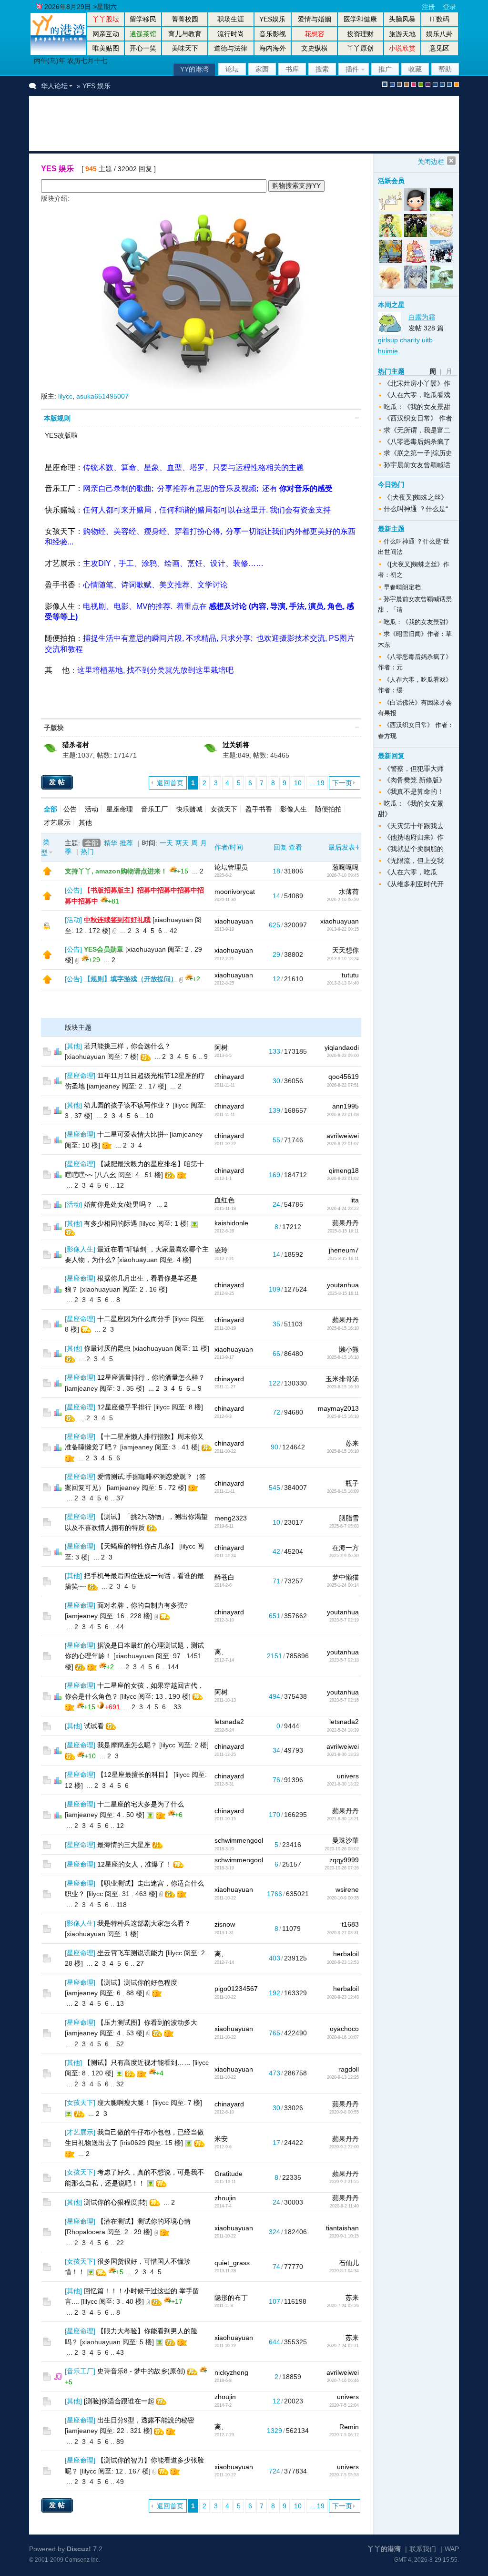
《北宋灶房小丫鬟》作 (417, 383)
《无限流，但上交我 (414, 861)
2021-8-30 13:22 (343, 1784)
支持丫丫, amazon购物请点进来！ (116, 871)
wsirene (347, 1889)
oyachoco (344, 2029)
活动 (91, 809)
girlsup (388, 340)
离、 (221, 1652)
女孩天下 (60, 531)
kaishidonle (231, 1223)
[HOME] (58, 52)
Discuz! (79, 2549)
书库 (292, 69)
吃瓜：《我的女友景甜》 (418, 622)
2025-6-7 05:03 (344, 1526)
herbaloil (346, 1954)
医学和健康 (360, 19)
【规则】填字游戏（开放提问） (131, 979)
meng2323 (231, 1518)
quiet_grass (232, 2263)
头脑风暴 (402, 19)
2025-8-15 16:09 (343, 1491)
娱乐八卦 (439, 34)
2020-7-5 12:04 (344, 2405)
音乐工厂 (60, 488)
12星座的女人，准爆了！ (134, 1864)
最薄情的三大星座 (124, 1845)
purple (428, 84)
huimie (388, 351)
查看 (295, 847)
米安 (221, 2139)
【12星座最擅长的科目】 (134, 1775)
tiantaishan (342, 2228)
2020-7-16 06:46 (343, 2381)
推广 (385, 69)
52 (120, 2044)
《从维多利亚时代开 (414, 884)
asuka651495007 (102, 396)
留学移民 (143, 19)
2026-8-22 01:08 (343, 1115)
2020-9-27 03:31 (343, 1933)
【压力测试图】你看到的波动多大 (147, 2022)
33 (177, 1707)
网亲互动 (106, 34)
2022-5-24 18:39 (343, 1730)
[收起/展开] (357, 418)
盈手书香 (60, 585)
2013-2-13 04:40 (343, 983)
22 (120, 2243)
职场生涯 (231, 19)
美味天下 (185, 48)
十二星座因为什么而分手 (134, 1319)
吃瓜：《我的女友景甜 (417, 407)
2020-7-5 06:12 (344, 2435)
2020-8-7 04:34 (344, 2271)
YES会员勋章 (104, 949)
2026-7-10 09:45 (343, 875)
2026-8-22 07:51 (343, 1085)
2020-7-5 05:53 (344, 2475)
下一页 (342, 783)
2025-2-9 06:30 (344, 1556)
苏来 (352, 1443)
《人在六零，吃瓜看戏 (417, 395)
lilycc (65, 396)
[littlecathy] (441, 277)
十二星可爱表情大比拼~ (132, 1134)
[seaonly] (416, 200)
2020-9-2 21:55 (344, 2182)
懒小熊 (349, 1349)
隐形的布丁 (231, 2298)
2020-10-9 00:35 (343, 1898)
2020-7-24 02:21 (343, 2346)
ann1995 (346, 1106)
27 (140, 1963)
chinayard (229, 1077)
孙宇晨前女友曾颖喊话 (417, 465)
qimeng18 (344, 1170)
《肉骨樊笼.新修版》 (415, 780)
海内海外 (273, 48)
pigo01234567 (236, 1989)
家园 (262, 69)
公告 (70, 809)
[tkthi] (441, 226)
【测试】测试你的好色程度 (137, 1982)
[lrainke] (391, 200)
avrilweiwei (343, 1136)
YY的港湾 (194, 69)
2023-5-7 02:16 (344, 1700)
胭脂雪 (349, 1518)
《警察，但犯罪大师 (414, 769)
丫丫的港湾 (384, 2549)
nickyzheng (231, 2372)
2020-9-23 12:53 (343, 1962)
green (421, 84)
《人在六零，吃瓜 (410, 872)
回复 (280, 847)
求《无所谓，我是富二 (417, 430)
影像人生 (60, 606)
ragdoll (349, 2069)
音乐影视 (273, 34)
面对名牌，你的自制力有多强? (142, 1605)
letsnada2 (229, 1722)
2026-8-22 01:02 (343, 1179)
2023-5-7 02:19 (344, 1620)
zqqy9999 (344, 1860)
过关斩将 (236, 745)
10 (298, 783)
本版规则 (57, 418)
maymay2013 (338, 1408)
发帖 (58, 782)
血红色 (224, 1200)
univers (348, 1776)
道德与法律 (231, 48)
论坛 (232, 69)
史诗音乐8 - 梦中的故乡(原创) (141, 2371)
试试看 (94, 1726)
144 (173, 1667)
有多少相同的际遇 (111, 1223)
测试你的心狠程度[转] (116, 2202)
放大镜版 (442, 84)
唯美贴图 (106, 48)
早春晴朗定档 (402, 587)
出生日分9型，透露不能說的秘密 (146, 2420)
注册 (428, 7)
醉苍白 (224, 1577)
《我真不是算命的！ (414, 791)
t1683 (350, 1924)
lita (355, 1200)
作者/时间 (229, 847)
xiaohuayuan (234, 921)
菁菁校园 (185, 19)
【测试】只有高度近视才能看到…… (137, 2063)
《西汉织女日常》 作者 (418, 418)
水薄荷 (349, 892)
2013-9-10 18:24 (343, 959)
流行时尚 (231, 34)
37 (120, 1498)
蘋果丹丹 (346, 1223)
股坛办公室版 (449, 84)
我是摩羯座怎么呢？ (127, 1745)
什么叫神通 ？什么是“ (416, 509)
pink (414, 84)
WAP (452, 2549)
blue (392, 84)
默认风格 (385, 84)
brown (407, 84)
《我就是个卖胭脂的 (414, 849)
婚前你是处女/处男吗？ (118, 1204)
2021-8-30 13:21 (343, 1819)
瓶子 (352, 1483)
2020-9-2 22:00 (344, 2147)
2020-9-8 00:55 (344, 2112)
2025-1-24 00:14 (343, 1585)
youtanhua (343, 1285)
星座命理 (60, 467)
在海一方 (346, 1548)
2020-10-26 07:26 (342, 1868)
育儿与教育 (185, 34)
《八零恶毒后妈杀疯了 (417, 441)
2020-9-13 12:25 (343, 2077)
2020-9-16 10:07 (343, 2037)
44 (120, 1627)
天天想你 (346, 950)
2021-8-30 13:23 (343, 1755)
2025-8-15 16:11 (343, 1231)
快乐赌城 (60, 510)
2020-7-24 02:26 (343, 2306)
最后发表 (342, 847)
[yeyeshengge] (391, 251)
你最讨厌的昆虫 (107, 1348)
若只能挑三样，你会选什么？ (127, 1046)
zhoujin (225, 2198)
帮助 (445, 69)
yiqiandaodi (342, 1047)
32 (120, 2084)
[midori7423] (441, 251)
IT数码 (440, 19)
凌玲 (221, 1250)
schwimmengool (239, 1840)
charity (410, 340)
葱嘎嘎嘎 (346, 867)
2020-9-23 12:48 (343, 1997)
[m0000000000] (441, 200)
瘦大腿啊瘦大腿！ (124, 2103)
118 (122, 1905)
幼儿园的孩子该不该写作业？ (127, 1105)
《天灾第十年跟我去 (414, 826)
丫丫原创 (360, 48)
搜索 (322, 69)
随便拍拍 (60, 638)
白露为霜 (422, 317)
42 (173, 931)
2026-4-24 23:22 (343, 1209)
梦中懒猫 (346, 1577)
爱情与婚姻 (315, 19)
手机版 (457, 84)
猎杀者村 (76, 745)
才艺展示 (60, 563)
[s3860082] (416, 251)
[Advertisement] (212, 123)
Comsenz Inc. (82, 2560)
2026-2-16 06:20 (343, 900)
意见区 (439, 48)
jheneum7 (344, 1250)
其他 (85, 822)
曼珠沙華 (346, 1840)
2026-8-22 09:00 (343, 1056)
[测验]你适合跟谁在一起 (119, 2401)
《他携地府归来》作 (414, 837)
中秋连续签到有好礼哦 (117, 920)
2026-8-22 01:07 (343, 1144)
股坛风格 (435, 84)
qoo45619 (344, 1077)
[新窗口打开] (47, 873)
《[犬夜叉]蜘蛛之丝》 (416, 497)
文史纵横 (315, 48)
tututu (350, 975)
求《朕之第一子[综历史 (418, 453)
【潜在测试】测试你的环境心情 (144, 2221)
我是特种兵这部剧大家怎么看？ (144, 1923)
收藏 (415, 69)
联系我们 (423, 2549)
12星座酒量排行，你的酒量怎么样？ (151, 1377)
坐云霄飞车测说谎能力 (131, 1953)
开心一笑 (143, 48)
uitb (427, 340)
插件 (352, 69)
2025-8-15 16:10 (343, 1328)
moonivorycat (235, 892)
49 (120, 2482)
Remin (349, 2427)
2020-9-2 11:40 (344, 2206)
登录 (449, 7)
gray (399, 84)
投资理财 (360, 34)
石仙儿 (349, 2263)
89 (120, 2442)
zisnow (225, 1924)
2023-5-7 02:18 (344, 1660)
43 (120, 2352)
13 (120, 2003)
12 (120, 1185)
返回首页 (170, 783)
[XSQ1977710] (391, 226)
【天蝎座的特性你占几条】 (137, 1546)
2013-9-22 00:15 (343, 929)
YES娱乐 (272, 19)
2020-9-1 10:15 (344, 2236)
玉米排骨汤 (342, 1379)
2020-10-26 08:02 (342, 1849)
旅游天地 (402, 34)
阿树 (221, 1047)
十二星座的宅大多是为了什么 (141, 1804)
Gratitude (229, 2174)
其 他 (57, 670)
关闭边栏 (431, 162)
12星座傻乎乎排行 (124, 1407)
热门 (87, 852)
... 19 (317, 783)
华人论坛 (54, 86)
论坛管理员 (231, 867)
